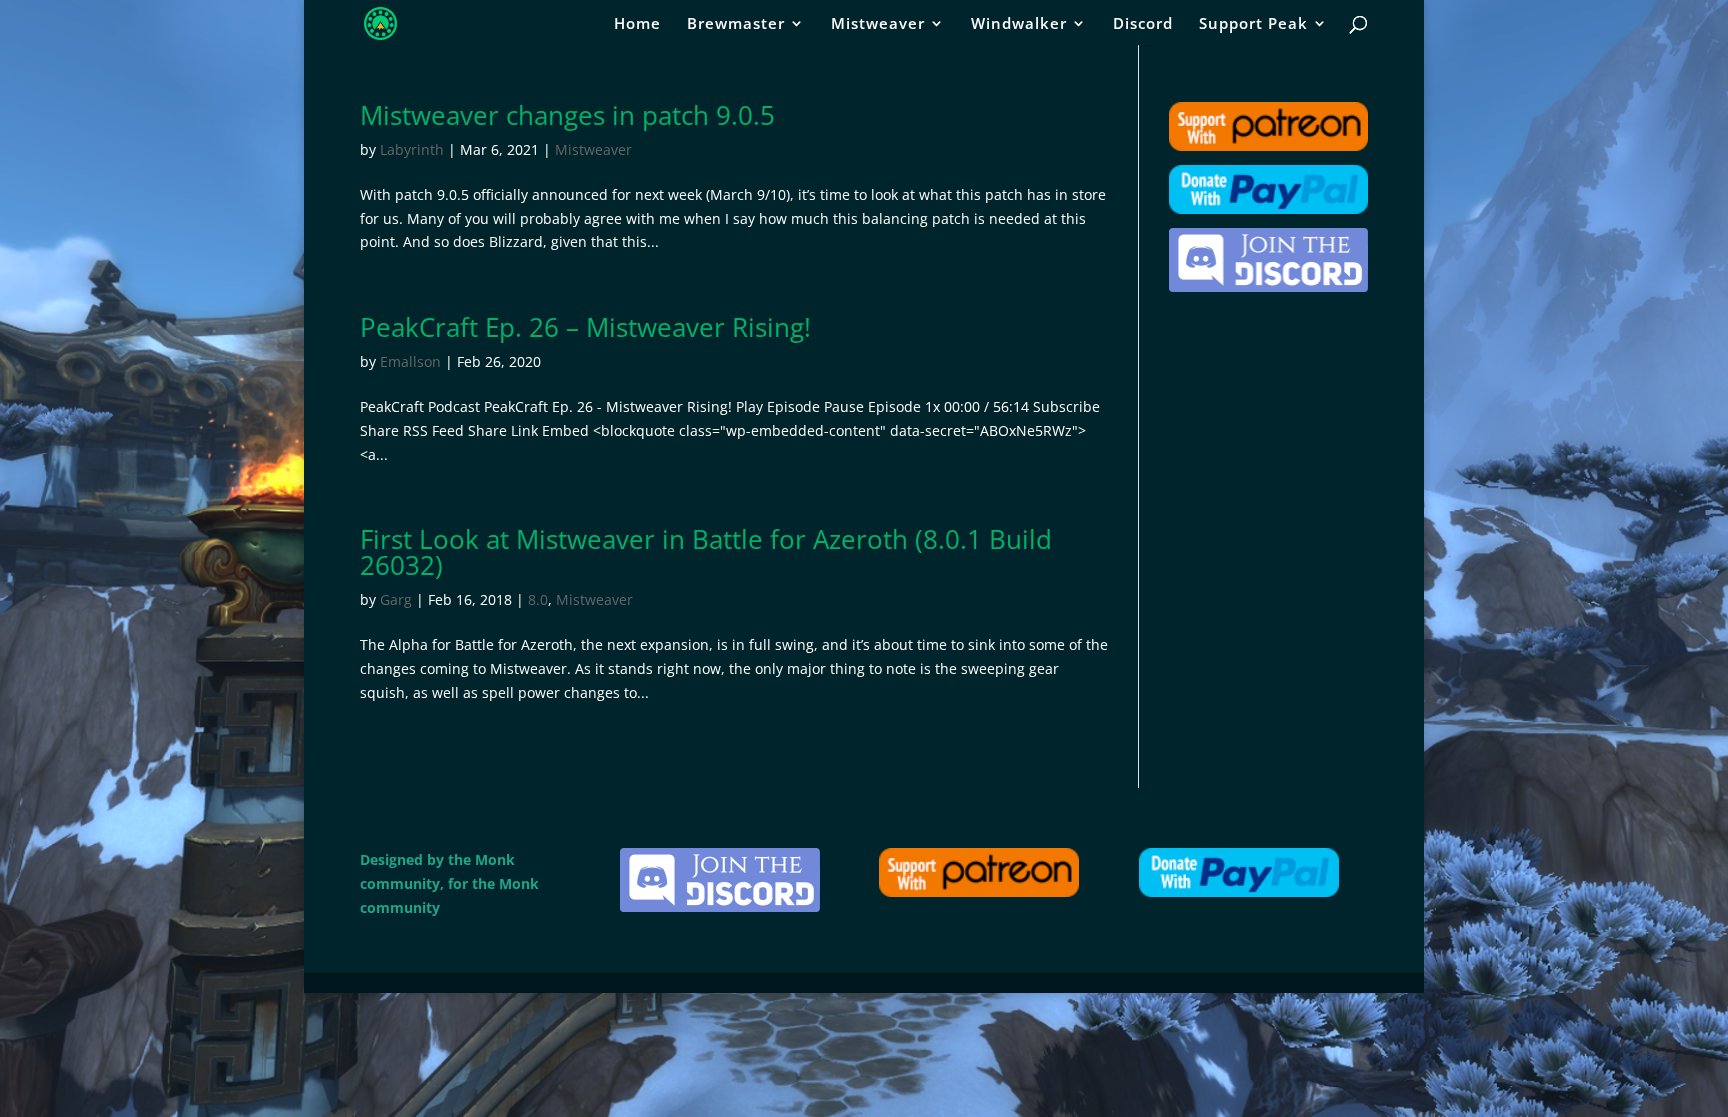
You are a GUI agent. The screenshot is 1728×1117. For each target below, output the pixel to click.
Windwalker (1019, 24)
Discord (1143, 24)
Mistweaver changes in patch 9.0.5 (567, 115)
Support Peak (1253, 24)
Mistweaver (878, 24)
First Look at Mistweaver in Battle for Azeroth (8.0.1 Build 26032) (706, 552)
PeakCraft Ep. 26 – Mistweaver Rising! (585, 327)
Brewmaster (736, 24)
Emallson (410, 361)
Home (637, 24)
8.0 (538, 599)
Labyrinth (412, 149)
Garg (396, 599)
